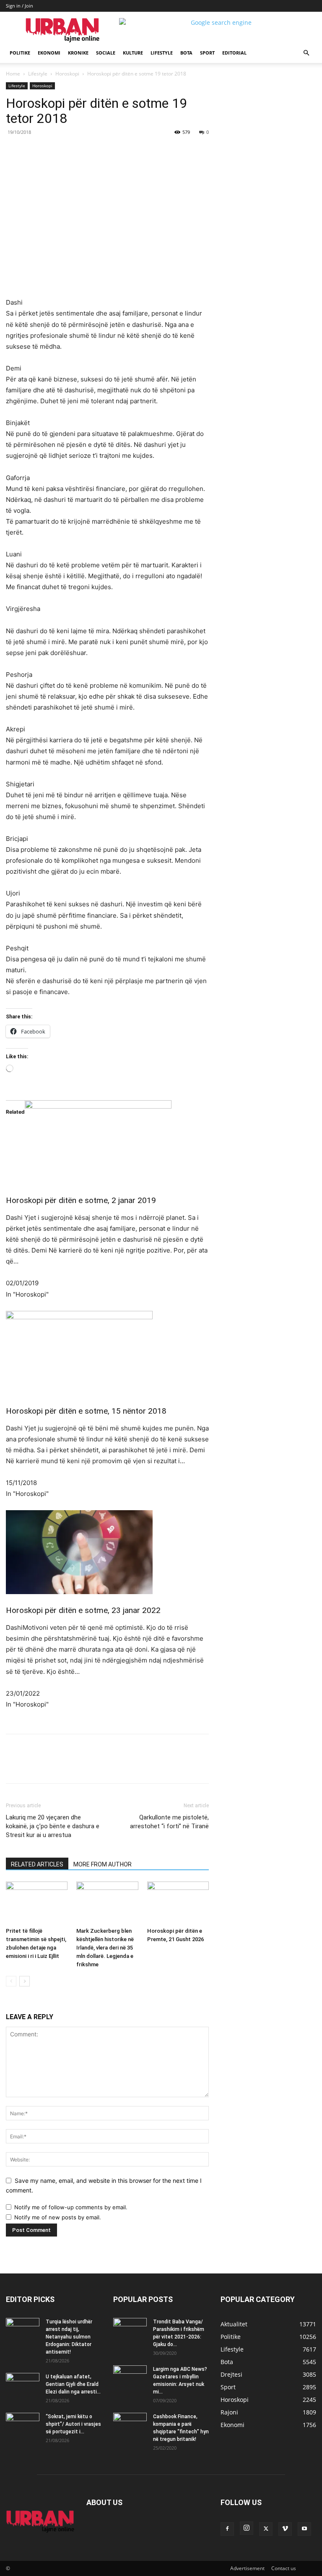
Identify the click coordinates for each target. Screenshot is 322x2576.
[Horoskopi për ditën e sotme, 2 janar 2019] (107, 1142)
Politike (20, 53)
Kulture (133, 53)
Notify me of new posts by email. (58, 2217)
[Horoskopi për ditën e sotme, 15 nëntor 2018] (107, 1353)
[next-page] (25, 1981)
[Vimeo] (285, 2529)
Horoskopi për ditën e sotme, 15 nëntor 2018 (86, 1411)
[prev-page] (11, 1981)
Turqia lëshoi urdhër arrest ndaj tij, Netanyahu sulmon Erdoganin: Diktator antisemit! (69, 2337)
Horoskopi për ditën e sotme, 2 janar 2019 (81, 1200)
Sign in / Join (19, 6)
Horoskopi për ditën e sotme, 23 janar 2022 (83, 1610)
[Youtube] (304, 2529)
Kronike (78, 53)
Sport (207, 53)
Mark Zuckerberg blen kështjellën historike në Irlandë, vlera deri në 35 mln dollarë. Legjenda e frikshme (105, 1948)
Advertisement (247, 2568)
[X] (83, 151)
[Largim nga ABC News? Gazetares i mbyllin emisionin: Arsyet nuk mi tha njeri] (130, 2379)
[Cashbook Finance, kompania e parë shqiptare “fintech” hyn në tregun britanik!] (130, 2418)
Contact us (284, 2568)
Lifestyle (162, 53)
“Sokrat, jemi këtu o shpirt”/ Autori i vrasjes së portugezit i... (73, 2424)
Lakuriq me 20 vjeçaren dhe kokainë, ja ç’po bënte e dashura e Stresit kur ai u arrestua (53, 1826)
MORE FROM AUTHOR (103, 1864)
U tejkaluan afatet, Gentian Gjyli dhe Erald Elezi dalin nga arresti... (73, 2384)
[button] (306, 53)
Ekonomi (49, 53)
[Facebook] (64, 151)
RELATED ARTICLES (37, 1864)
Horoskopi (67, 74)
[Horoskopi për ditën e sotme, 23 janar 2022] (107, 1552)
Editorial (234, 53)
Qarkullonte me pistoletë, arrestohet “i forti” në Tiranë (169, 1822)
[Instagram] (247, 2528)
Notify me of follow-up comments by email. (71, 2207)
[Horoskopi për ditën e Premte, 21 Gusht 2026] (178, 1903)
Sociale (106, 53)
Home (13, 74)
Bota (186, 53)
